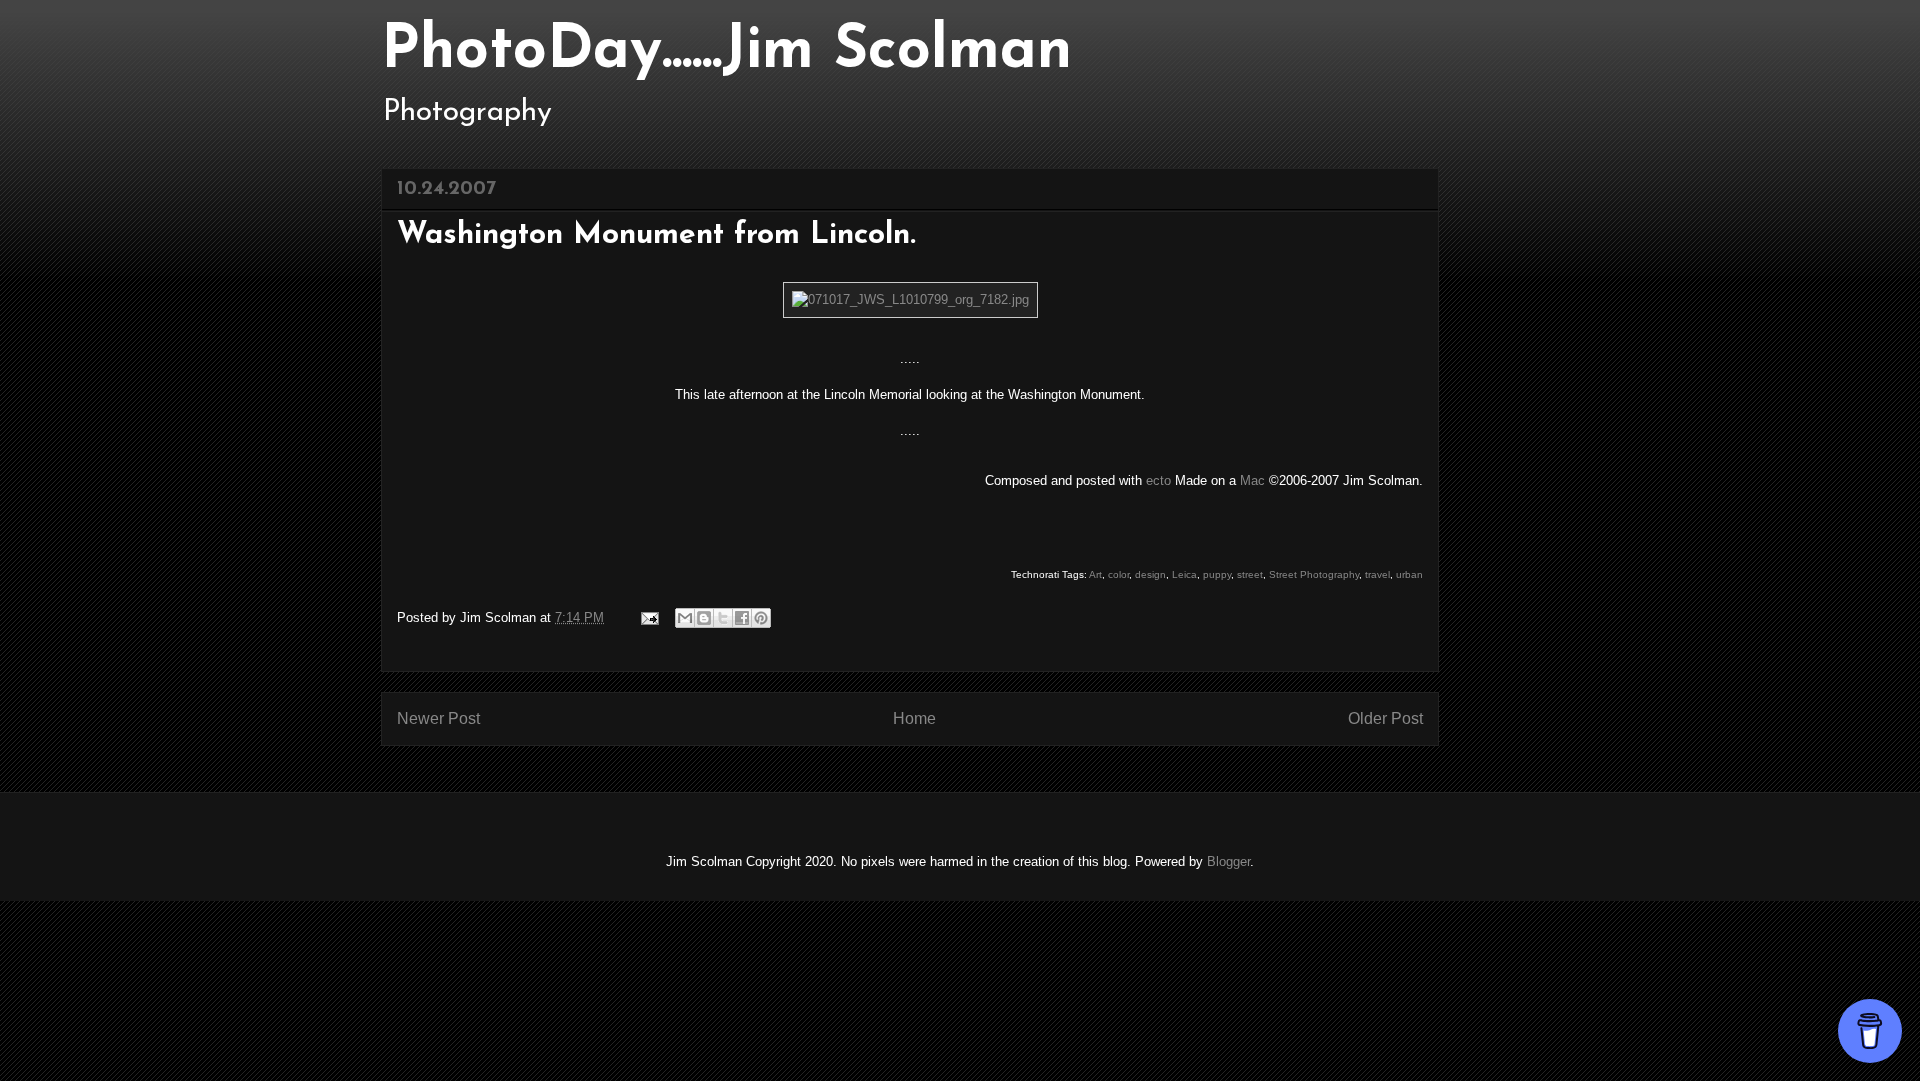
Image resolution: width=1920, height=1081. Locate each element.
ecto (1158, 480)
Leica (1184, 574)
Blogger (1228, 861)
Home (914, 718)
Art (1095, 574)
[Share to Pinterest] (761, 618)
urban (1409, 574)
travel (1377, 574)
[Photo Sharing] (910, 299)
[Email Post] (648, 617)
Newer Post (438, 718)
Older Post (1385, 718)
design (1150, 574)
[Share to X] (723, 618)
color (1118, 574)
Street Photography (1314, 574)
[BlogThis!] (704, 618)
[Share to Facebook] (742, 618)
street (1250, 574)
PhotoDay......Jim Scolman (726, 52)
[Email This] (685, 618)
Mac (1252, 480)
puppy (1217, 574)
